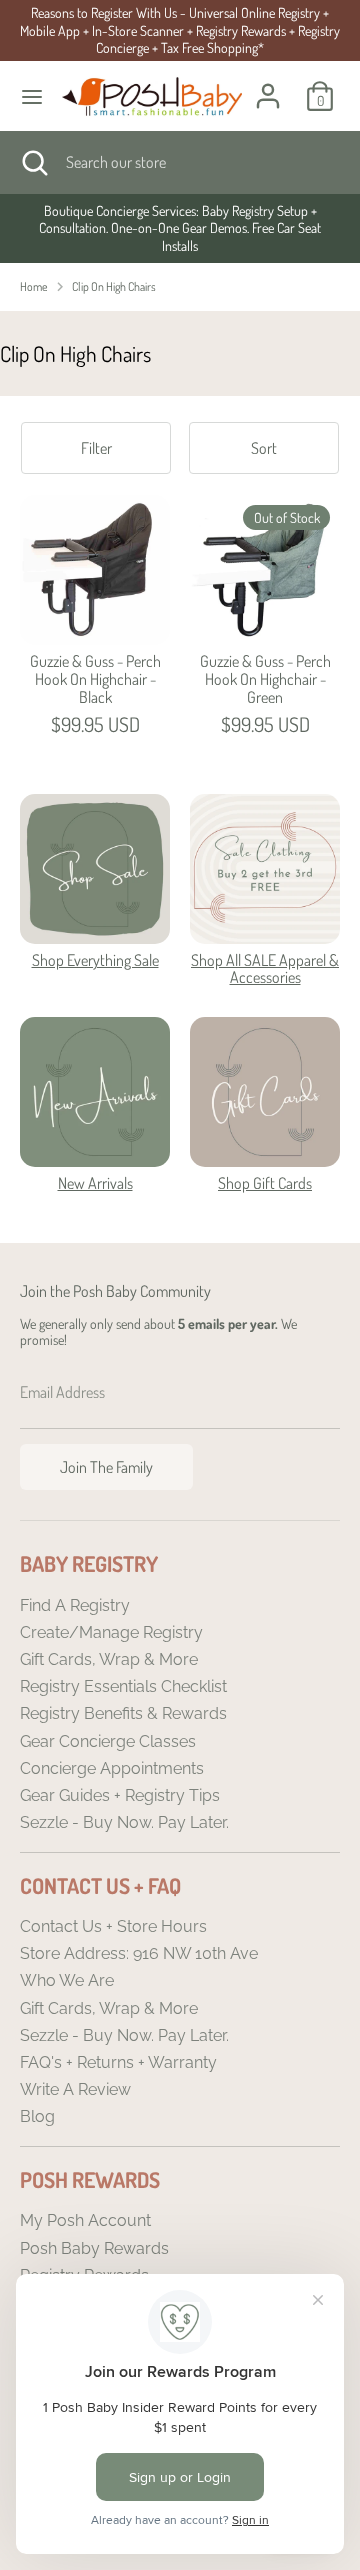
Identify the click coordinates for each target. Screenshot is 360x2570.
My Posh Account (85, 2220)
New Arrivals (95, 1183)
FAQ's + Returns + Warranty (118, 2062)
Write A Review (75, 2089)
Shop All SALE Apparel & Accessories (265, 969)
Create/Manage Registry (111, 1632)
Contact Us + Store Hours (113, 1926)
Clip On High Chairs (114, 286)
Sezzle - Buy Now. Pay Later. (124, 1822)
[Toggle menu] (32, 96)
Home (34, 286)
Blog (37, 2116)
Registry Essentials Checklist (123, 1686)
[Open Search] (33, 162)
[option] (180, 228)
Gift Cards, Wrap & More (109, 1659)
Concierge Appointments (112, 1768)
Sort (264, 448)
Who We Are (67, 1980)
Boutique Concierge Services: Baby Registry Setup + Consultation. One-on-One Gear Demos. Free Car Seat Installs (180, 228)
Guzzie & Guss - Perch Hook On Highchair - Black (95, 678)
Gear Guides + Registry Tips (120, 1795)
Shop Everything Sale (95, 960)
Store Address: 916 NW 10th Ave (139, 1953)
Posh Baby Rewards (94, 2248)
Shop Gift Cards (265, 1183)
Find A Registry (75, 1605)
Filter (96, 448)
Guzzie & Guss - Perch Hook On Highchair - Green (265, 678)
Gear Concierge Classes (108, 1741)
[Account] (268, 84)
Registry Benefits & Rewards (123, 1713)
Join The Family (106, 1467)
